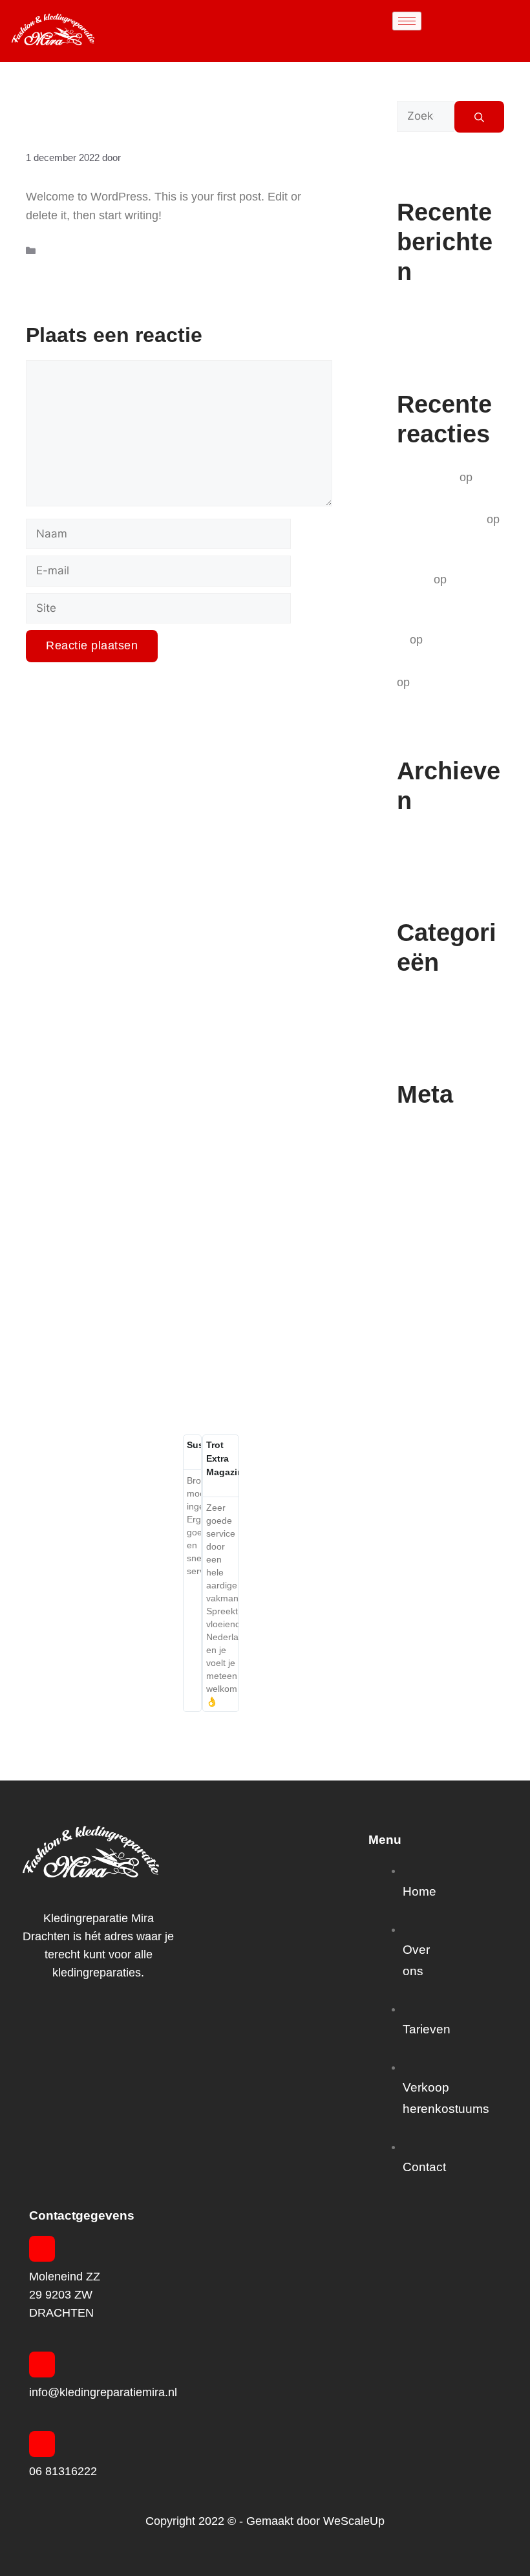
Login (411, 1138)
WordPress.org (436, 1209)
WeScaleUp (354, 2521)
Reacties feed (432, 1185)
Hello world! (427, 315)
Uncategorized (72, 251)
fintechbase (427, 477)
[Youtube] (132, 2026)
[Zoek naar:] (426, 117)
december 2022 (437, 844)
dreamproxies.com (445, 664)
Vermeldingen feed (445, 1162)
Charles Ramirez (440, 519)
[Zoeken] (479, 117)
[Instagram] (110, 2026)
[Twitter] (87, 2026)
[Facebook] (65, 2026)
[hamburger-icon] (407, 21)
